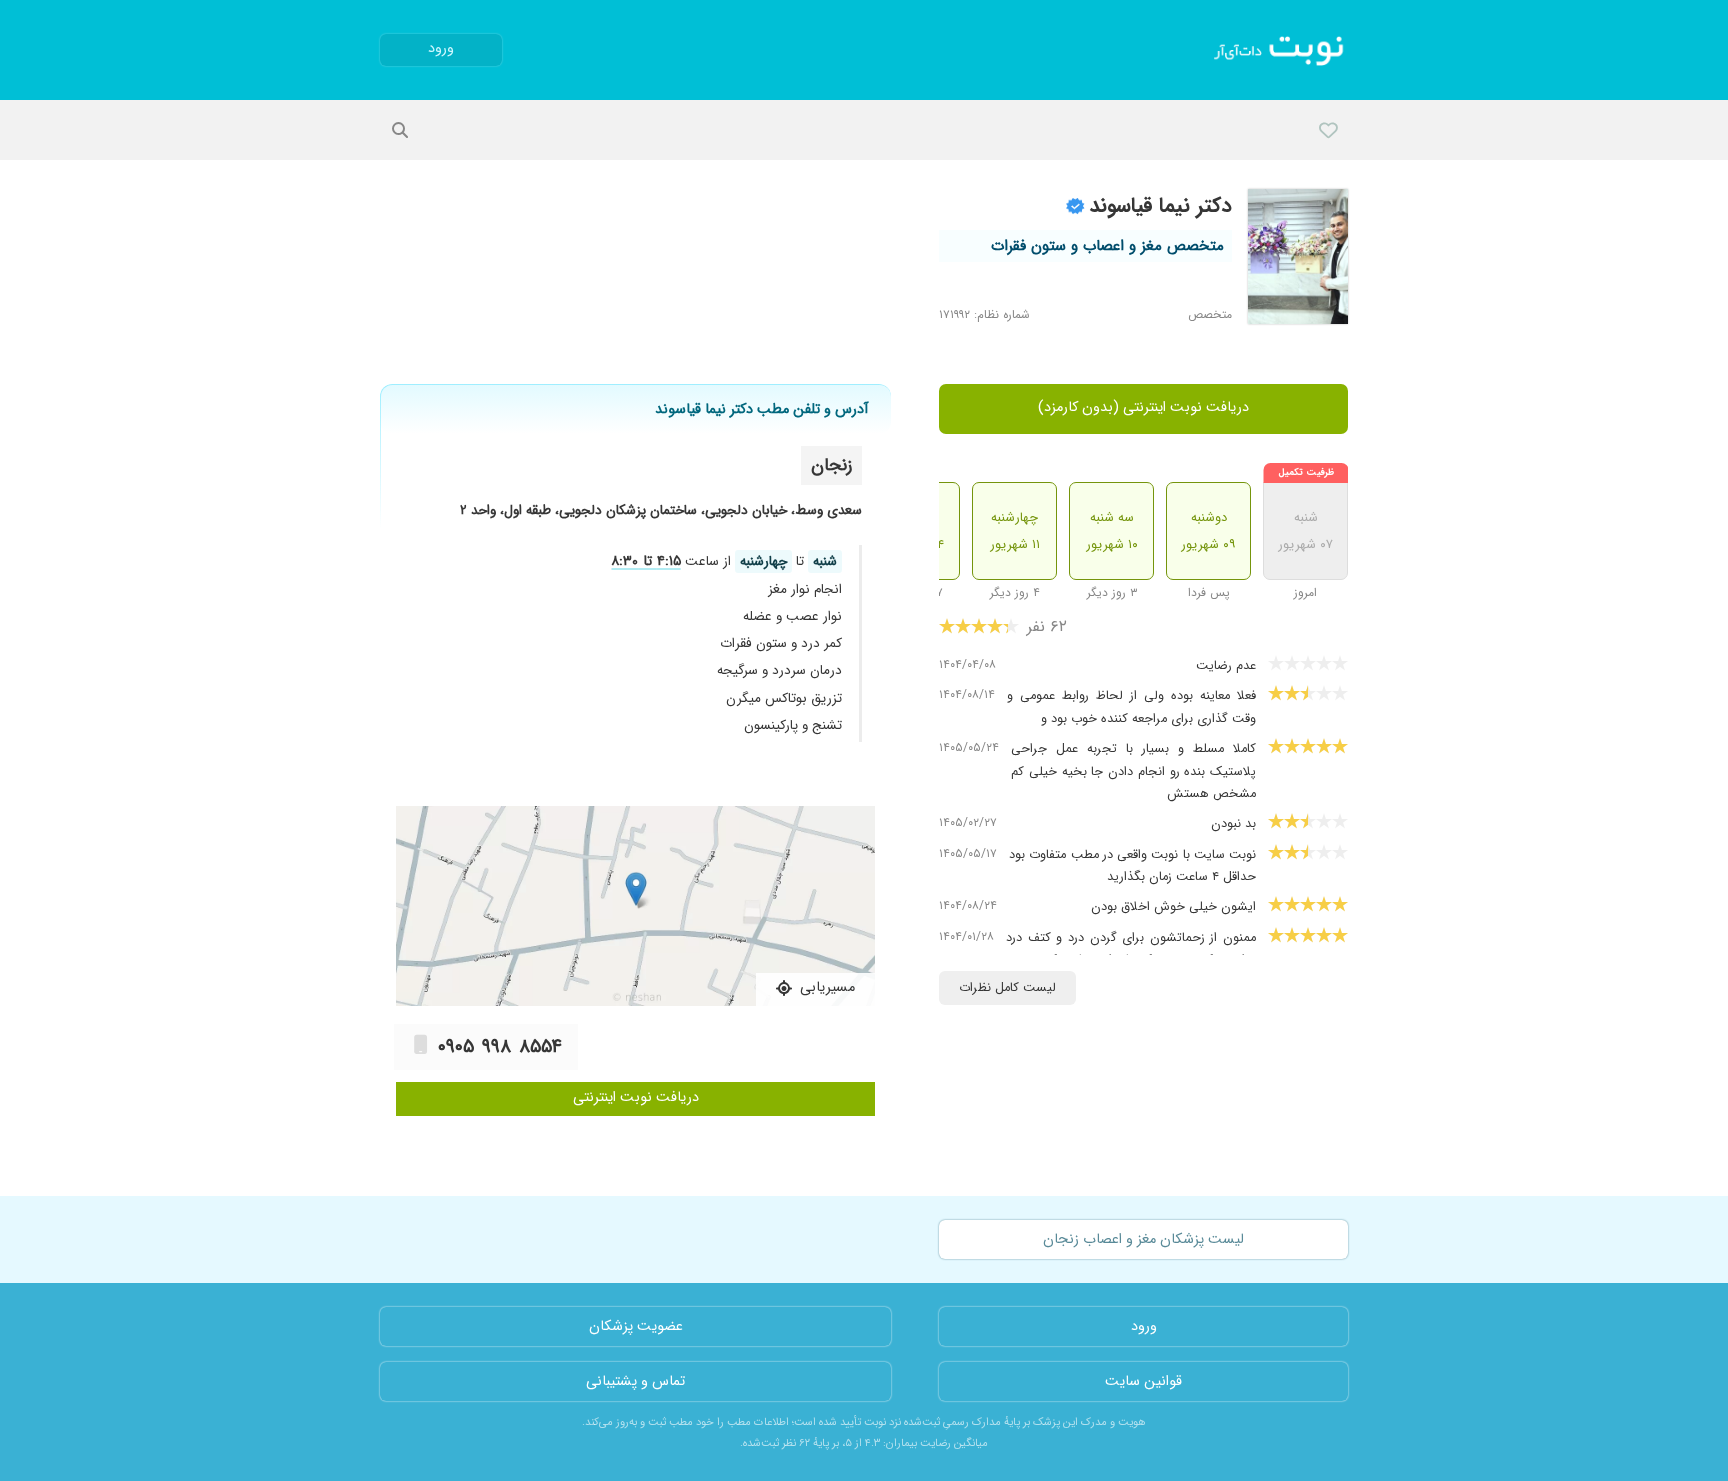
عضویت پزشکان (636, 1326)
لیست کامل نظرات (1007, 988)
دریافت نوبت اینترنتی (636, 1097)
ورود (441, 48)
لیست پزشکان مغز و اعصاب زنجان (1143, 1239)
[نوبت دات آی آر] (1280, 50)
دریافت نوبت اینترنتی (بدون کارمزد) (1143, 407)
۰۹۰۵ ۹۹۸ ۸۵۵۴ (500, 1047)
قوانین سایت (1143, 1381)
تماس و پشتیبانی (635, 1381)
